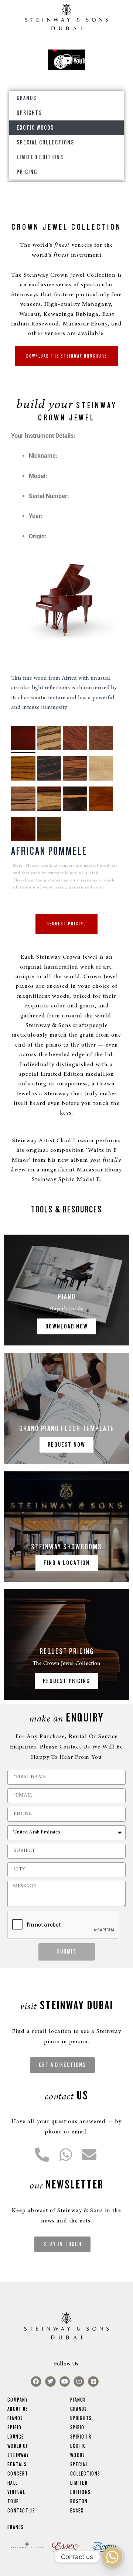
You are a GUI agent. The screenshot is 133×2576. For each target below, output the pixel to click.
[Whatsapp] (112, 2557)
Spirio (77, 2427)
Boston (79, 2501)
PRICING (27, 172)
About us (18, 2409)
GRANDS (27, 98)
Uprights (81, 2418)
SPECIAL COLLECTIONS (45, 142)
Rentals (17, 2464)
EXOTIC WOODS (35, 128)
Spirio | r (81, 2437)
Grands (79, 2409)
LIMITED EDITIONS (40, 157)
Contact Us (21, 2511)
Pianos (15, 2418)
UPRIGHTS (29, 113)
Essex (77, 2511)
